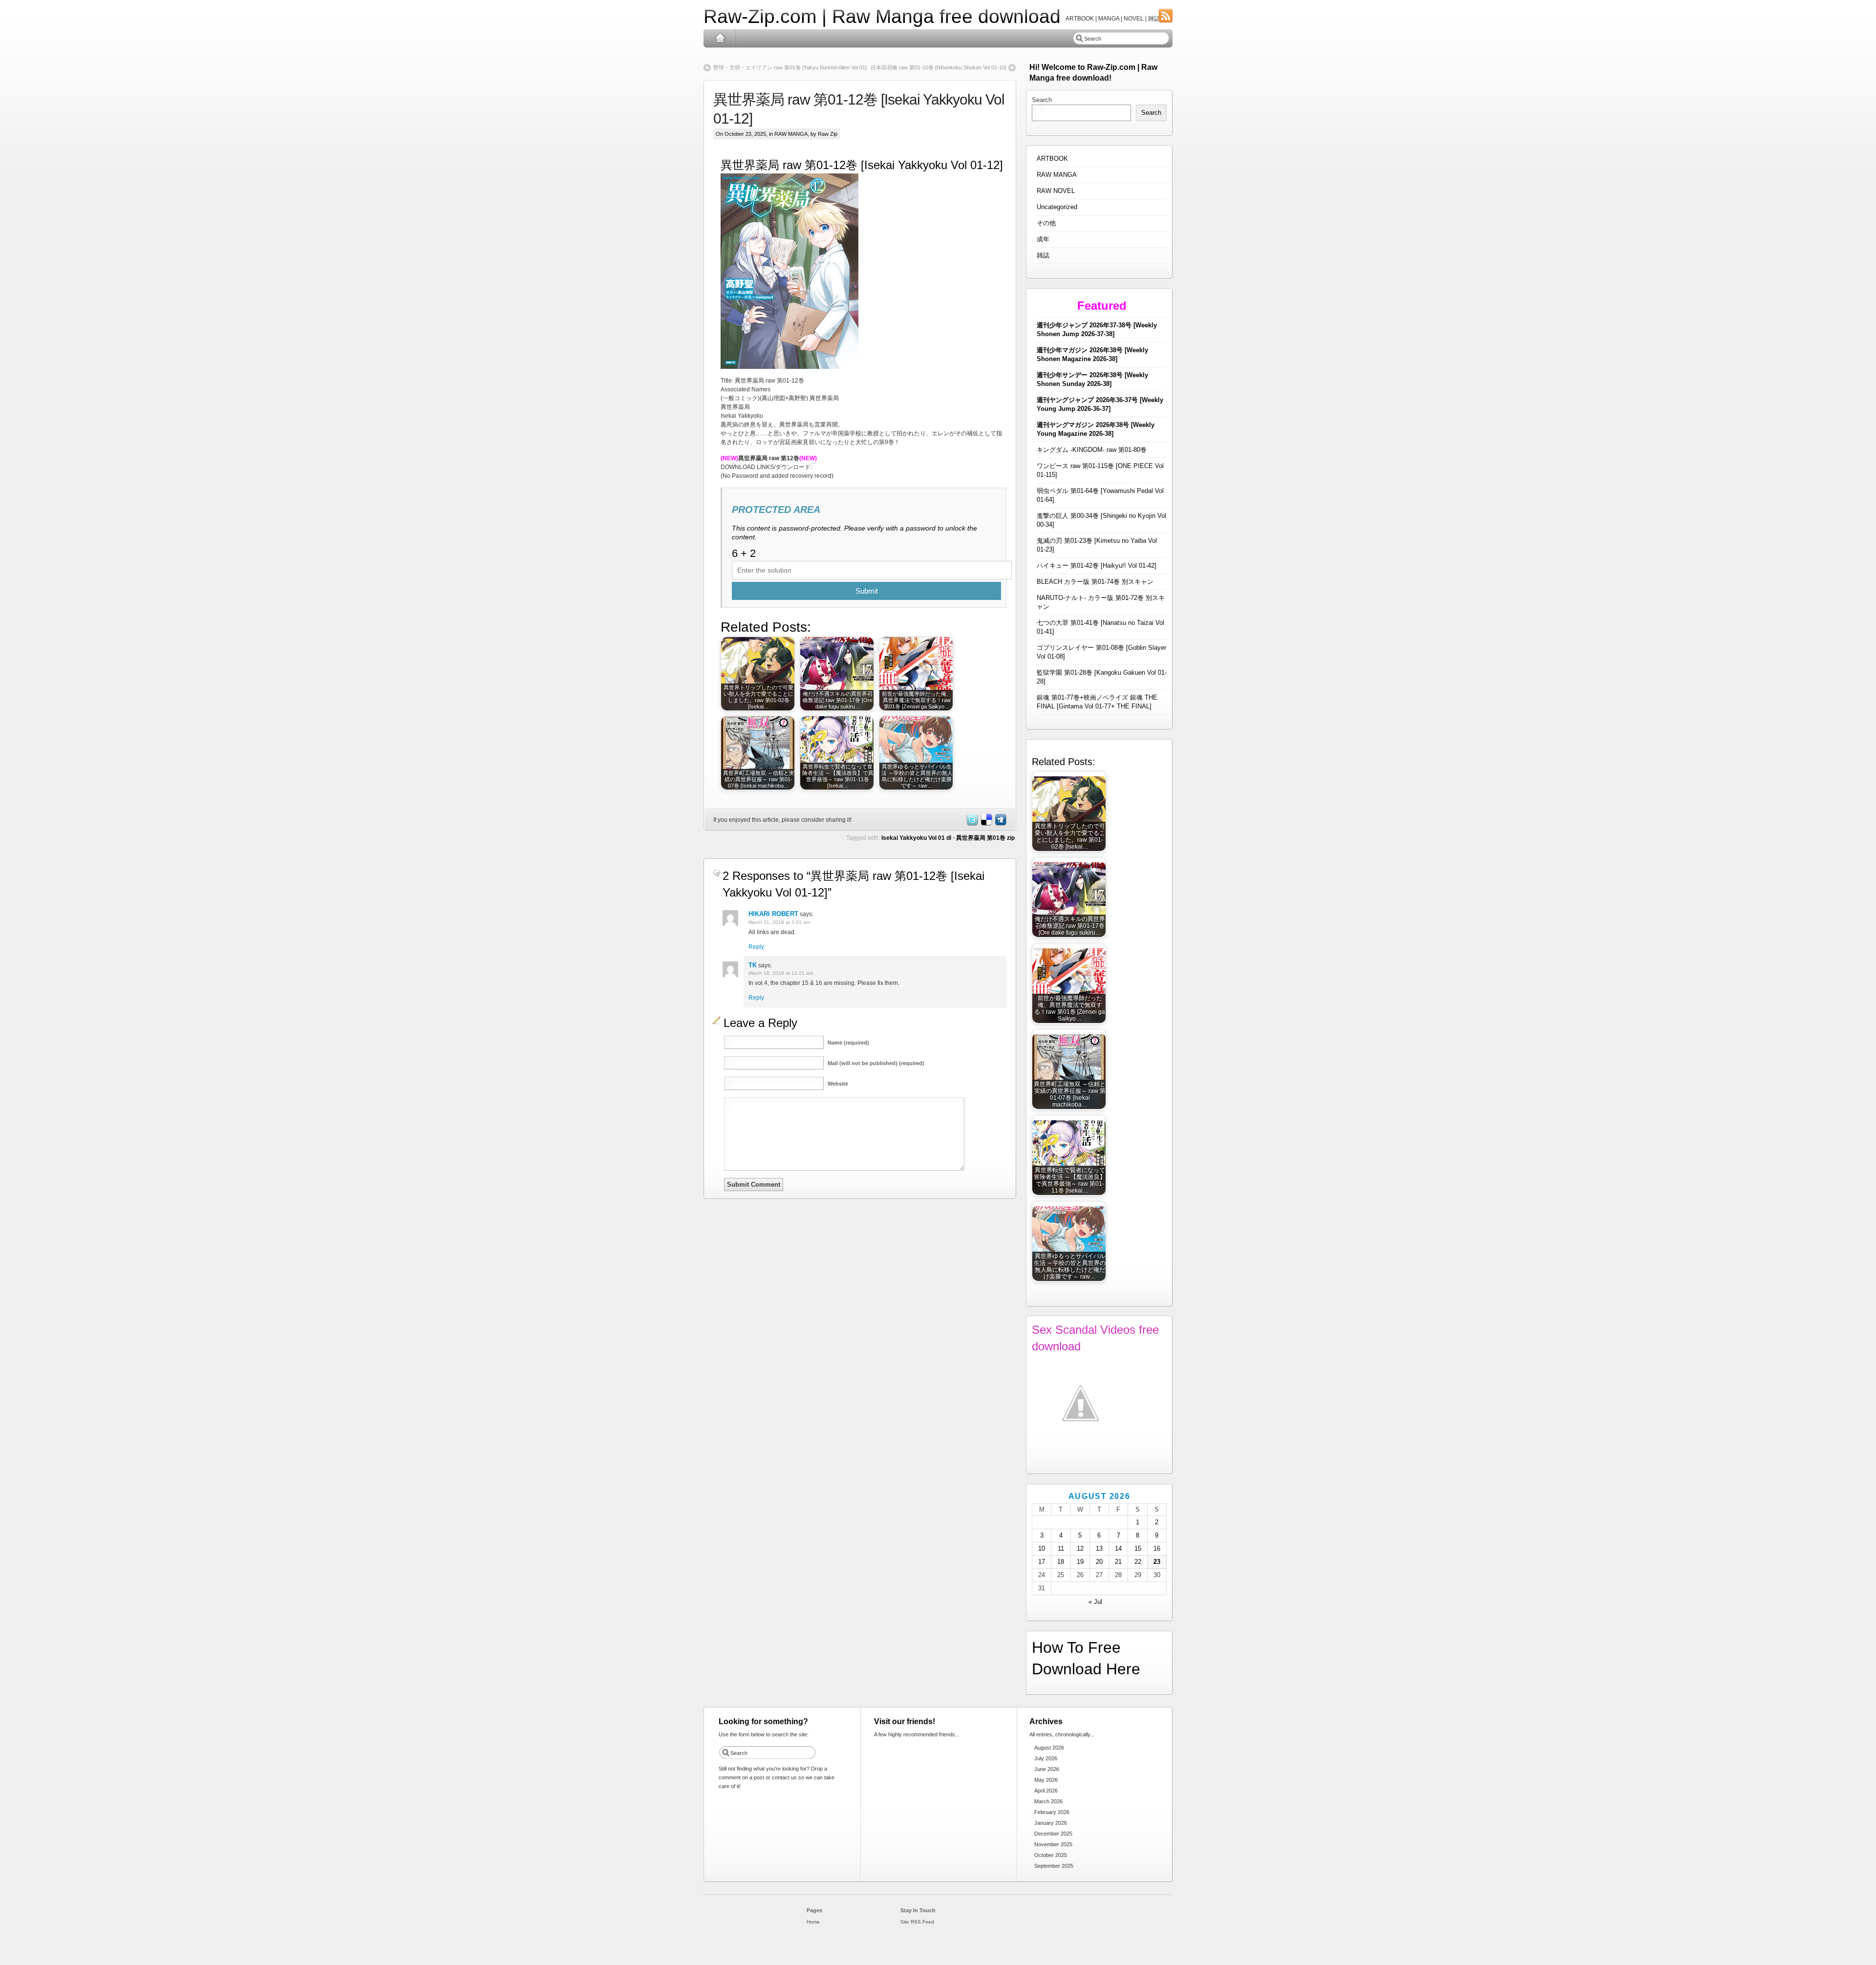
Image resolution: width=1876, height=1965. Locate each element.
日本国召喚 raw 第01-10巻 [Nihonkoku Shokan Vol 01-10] (938, 67)
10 (1042, 1549)
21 (1118, 1562)
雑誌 (1043, 255)
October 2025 (1051, 1855)
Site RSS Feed (917, 1922)
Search (1042, 100)
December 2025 (1053, 1834)
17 (1042, 1562)
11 (1061, 1549)
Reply (756, 947)
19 (1080, 1562)
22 (1138, 1562)
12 (1080, 1549)
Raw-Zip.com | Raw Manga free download (882, 16)
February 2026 (1052, 1812)
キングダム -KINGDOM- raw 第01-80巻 (1092, 450)
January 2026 (1051, 1823)
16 (1157, 1549)
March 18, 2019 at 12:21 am (781, 973)
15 (1138, 1549)
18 (1061, 1562)
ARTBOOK (1052, 159)
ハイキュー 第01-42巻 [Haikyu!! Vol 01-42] (1097, 566)
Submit (867, 591)
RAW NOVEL (1056, 191)
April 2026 (1046, 1791)
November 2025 (1053, 1844)
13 (1099, 1549)
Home (720, 38)
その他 (1046, 223)
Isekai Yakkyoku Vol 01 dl (916, 838)
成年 (1043, 239)
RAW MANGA (791, 134)
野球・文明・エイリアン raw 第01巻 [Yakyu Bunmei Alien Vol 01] (790, 67)
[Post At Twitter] (972, 824)
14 (1118, 1549)
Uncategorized (1057, 207)
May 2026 (1046, 1780)
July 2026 (1046, 1758)
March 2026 (1048, 1801)
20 (1099, 1562)
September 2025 (1054, 1866)
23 (1157, 1562)
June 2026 (1047, 1769)
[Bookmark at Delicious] (986, 824)
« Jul (1095, 1602)
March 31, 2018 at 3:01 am (779, 922)
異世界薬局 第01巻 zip (985, 838)
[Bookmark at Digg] (1000, 824)
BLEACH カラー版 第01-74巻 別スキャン (1095, 582)
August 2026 (1049, 1748)
